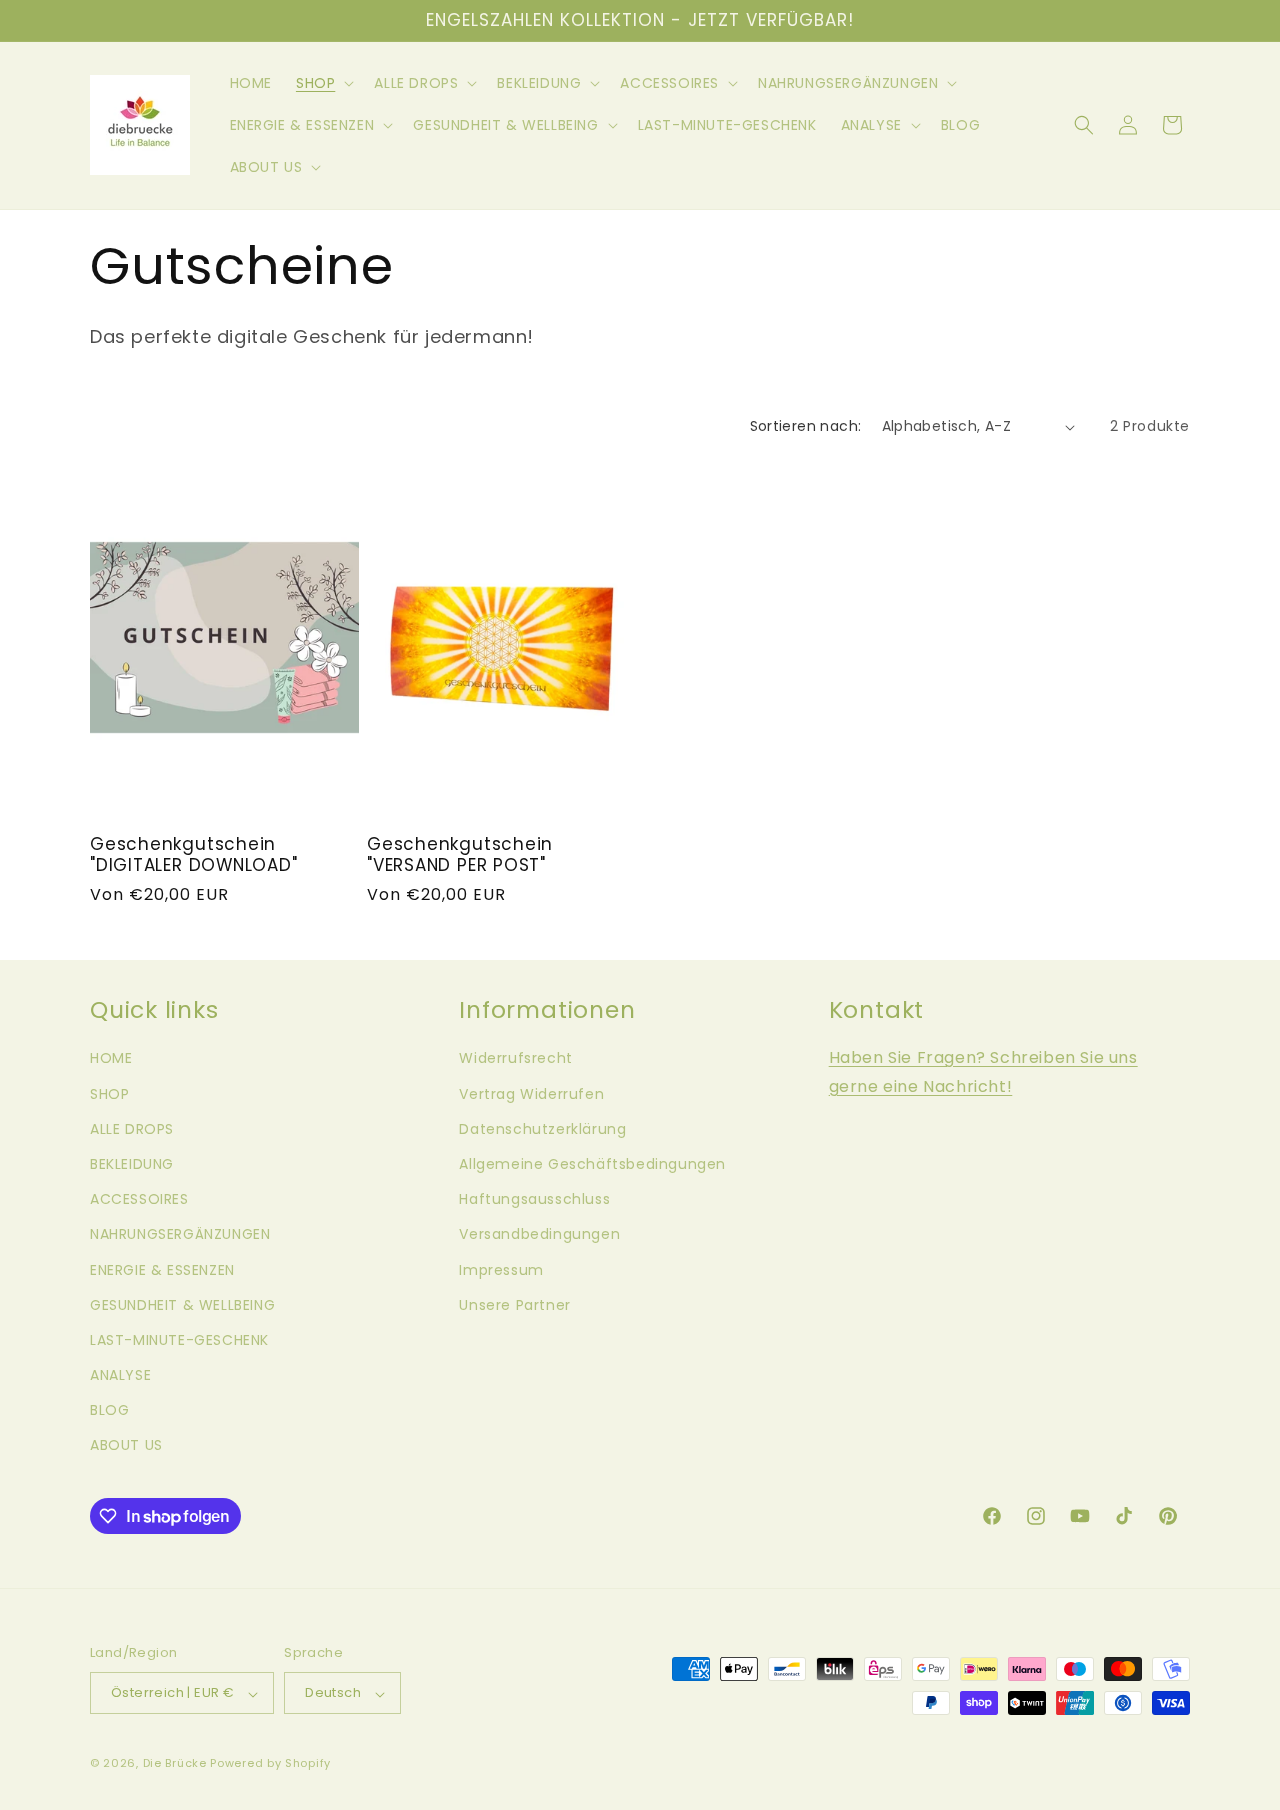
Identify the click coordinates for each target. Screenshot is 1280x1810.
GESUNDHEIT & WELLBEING (182, 1305)
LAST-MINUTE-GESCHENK (179, 1340)
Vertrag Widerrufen (531, 1094)
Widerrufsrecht (515, 1059)
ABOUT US (126, 1446)
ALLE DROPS (132, 1129)
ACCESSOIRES (139, 1200)
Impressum (501, 1270)
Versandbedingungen (539, 1235)
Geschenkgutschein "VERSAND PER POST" (460, 855)
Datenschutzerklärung (542, 1129)
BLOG (109, 1411)
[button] (323, 83)
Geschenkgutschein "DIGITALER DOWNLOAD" (194, 855)
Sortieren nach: (806, 426)
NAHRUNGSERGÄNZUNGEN (180, 1235)
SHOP (109, 1094)
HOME (111, 1059)
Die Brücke (175, 1764)
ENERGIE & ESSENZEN (162, 1270)
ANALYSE (120, 1376)
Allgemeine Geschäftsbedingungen (592, 1164)
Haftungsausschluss (534, 1200)
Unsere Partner (514, 1305)
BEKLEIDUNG (132, 1164)
